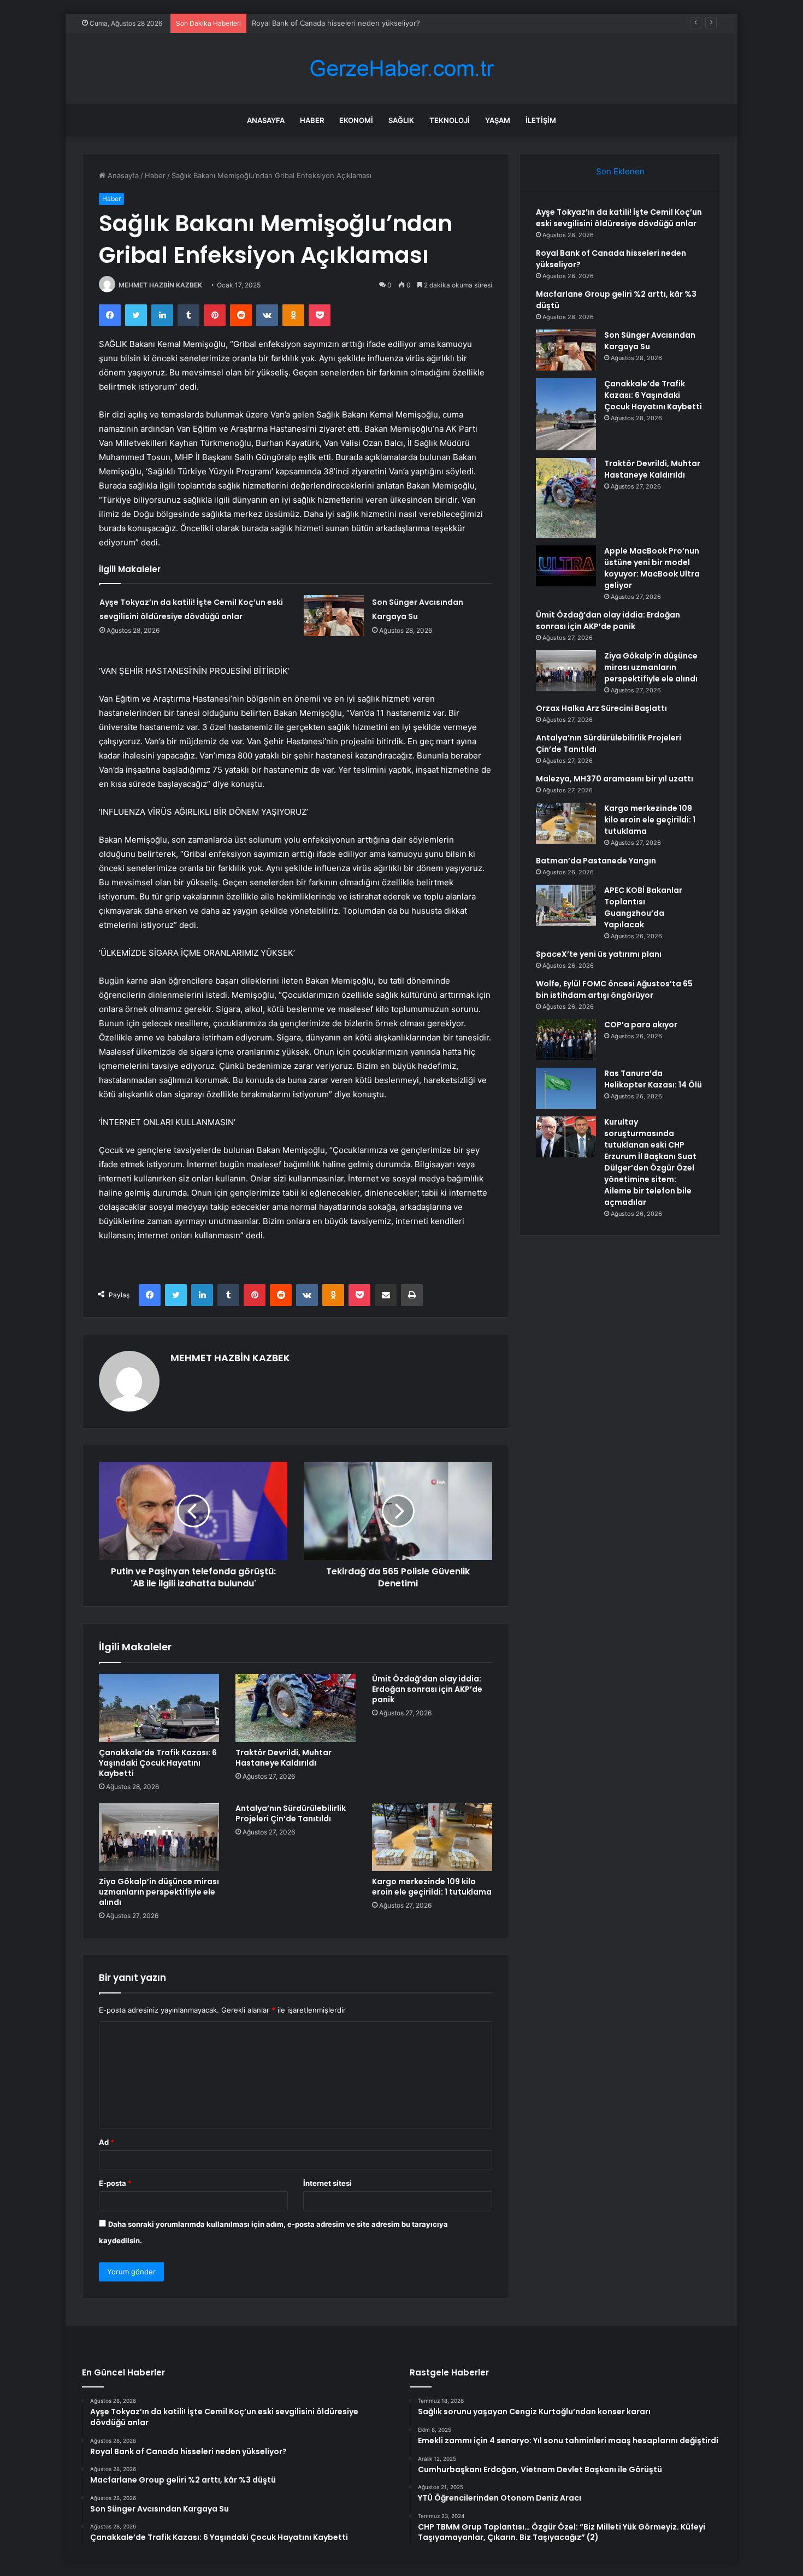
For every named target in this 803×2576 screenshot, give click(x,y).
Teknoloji (450, 120)
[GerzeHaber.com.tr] (401, 69)
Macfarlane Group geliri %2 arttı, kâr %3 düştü (330, 23)
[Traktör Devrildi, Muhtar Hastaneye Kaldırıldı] (296, 1708)
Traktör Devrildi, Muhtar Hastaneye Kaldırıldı (284, 1758)
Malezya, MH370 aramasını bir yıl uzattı (615, 779)
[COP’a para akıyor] (566, 1040)
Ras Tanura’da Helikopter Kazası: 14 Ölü (653, 1079)
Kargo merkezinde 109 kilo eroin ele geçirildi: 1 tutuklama (432, 1887)
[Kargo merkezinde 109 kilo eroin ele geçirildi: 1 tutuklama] (432, 1837)
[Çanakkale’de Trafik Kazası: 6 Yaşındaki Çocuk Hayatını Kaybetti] (159, 1708)
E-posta (115, 2183)
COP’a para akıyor (641, 1025)
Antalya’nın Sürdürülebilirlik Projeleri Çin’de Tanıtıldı (291, 1813)
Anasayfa (266, 120)
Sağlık (401, 120)
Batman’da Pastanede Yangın (596, 861)
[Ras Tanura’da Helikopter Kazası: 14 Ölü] (566, 1088)
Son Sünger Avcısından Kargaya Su (650, 341)
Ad (107, 2142)
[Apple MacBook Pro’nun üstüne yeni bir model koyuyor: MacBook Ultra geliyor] (566, 566)
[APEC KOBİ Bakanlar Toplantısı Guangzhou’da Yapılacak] (566, 905)
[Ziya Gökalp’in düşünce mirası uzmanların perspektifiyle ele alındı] (159, 1837)
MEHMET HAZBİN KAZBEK (160, 285)
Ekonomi (356, 120)
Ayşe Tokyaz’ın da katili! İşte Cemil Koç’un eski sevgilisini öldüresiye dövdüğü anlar (619, 218)
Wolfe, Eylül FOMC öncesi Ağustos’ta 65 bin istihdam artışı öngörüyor (614, 989)
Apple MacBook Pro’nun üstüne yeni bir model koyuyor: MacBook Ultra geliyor (652, 568)
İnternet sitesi (327, 2183)
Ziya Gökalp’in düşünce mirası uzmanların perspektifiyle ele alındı (159, 1892)
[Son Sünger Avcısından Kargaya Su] (334, 616)
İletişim (541, 120)
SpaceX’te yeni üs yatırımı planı (599, 954)
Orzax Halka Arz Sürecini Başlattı (601, 708)
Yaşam (498, 120)
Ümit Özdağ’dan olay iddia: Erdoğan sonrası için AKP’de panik (427, 1689)
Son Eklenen (620, 171)
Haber (312, 120)
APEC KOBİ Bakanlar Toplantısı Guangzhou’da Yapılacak (643, 907)
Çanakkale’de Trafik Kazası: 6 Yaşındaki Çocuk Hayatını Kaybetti (158, 1763)
